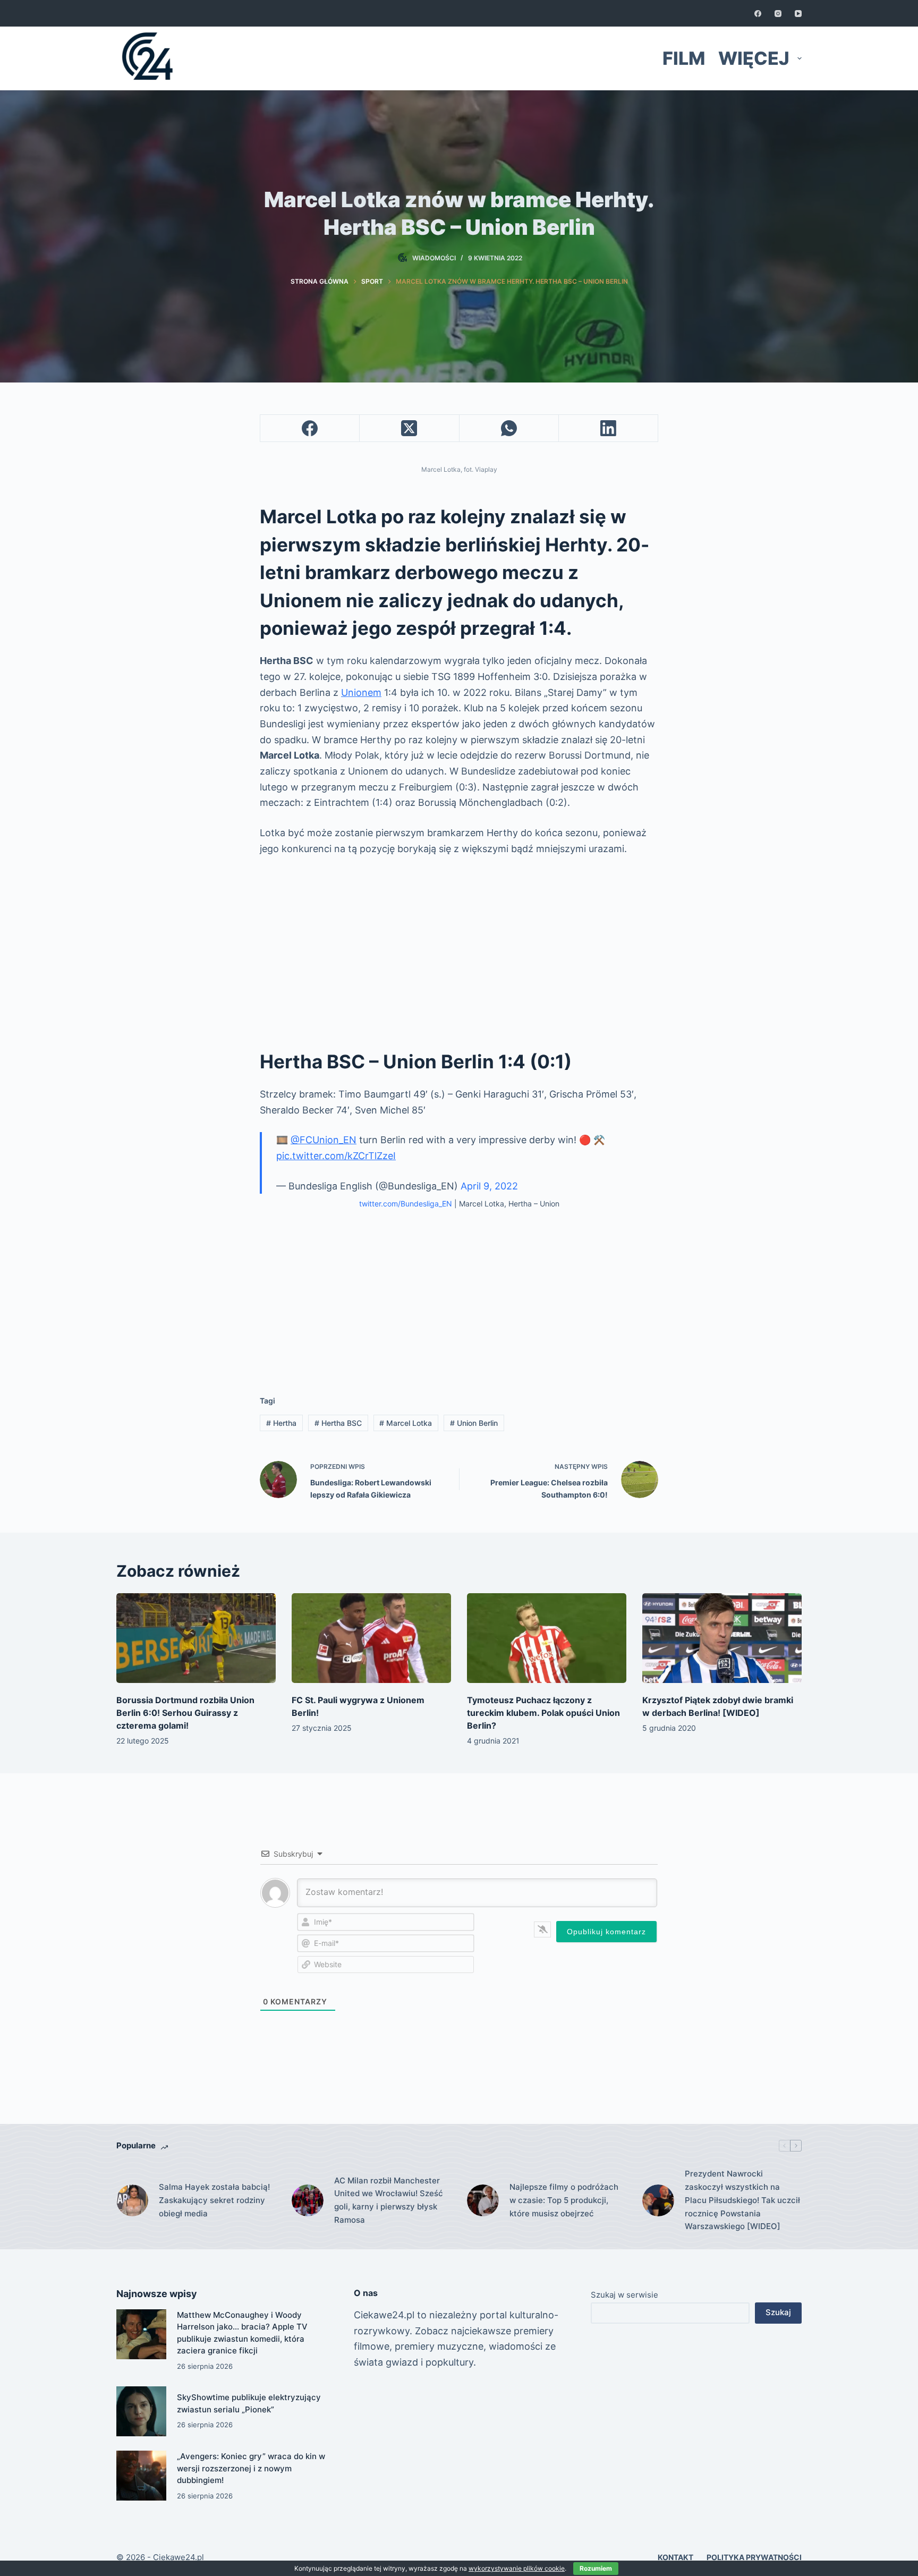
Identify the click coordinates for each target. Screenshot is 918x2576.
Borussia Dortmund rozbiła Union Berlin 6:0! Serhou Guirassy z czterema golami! (185, 1713)
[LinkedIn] (609, 428)
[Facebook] (758, 14)
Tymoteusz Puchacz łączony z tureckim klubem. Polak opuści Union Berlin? (543, 1713)
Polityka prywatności (754, 2557)
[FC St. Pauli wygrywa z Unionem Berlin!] (371, 1638)
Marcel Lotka (406, 1423)
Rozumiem (596, 2568)
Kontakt (675, 2557)
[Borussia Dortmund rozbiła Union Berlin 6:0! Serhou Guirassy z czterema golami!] (196, 1638)
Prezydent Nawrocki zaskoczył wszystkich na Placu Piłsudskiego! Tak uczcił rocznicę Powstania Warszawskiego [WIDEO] (742, 2200)
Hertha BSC (338, 1423)
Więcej (754, 58)
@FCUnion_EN (324, 1140)
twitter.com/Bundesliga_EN (406, 1204)
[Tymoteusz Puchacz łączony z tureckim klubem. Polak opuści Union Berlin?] (547, 1638)
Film (684, 58)
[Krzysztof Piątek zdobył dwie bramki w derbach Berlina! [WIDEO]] (722, 1638)
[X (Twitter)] (409, 428)
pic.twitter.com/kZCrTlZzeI (336, 1156)
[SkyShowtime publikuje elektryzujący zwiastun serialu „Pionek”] (141, 2411)
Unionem (361, 692)
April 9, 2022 (489, 1186)
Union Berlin (474, 1423)
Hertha (281, 1423)
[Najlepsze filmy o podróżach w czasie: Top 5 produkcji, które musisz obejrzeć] (483, 2200)
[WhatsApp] (509, 428)
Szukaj (778, 2312)
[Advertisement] (459, 946)
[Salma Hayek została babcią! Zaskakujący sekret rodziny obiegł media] (132, 2200)
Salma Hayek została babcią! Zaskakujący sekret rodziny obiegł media (214, 2200)
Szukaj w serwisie (624, 2295)
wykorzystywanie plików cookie (517, 2568)
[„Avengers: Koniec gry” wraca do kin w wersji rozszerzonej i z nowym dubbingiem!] (141, 2476)
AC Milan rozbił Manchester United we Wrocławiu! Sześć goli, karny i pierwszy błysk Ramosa (389, 2200)
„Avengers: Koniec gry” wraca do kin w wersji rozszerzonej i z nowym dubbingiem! (251, 2468)
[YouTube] (798, 14)
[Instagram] (778, 14)
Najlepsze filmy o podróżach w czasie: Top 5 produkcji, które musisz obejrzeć (564, 2200)
